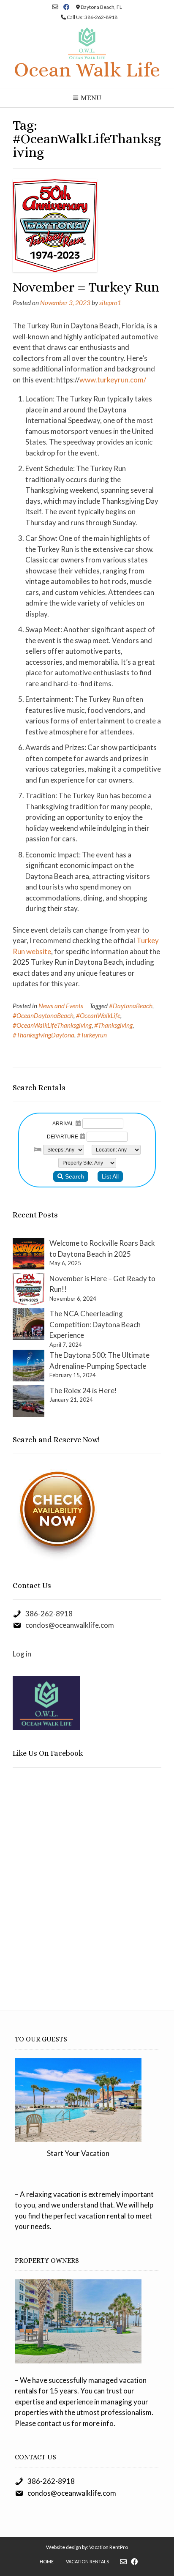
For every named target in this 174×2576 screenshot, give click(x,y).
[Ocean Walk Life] (87, 43)
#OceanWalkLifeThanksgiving (52, 1025)
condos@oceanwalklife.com (70, 1625)
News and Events (61, 1006)
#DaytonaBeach (131, 1006)
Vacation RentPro (109, 2547)
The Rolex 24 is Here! (83, 1390)
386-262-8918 (49, 1614)
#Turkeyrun (92, 1035)
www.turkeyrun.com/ (113, 380)
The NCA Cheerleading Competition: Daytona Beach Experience (95, 1324)
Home (47, 2561)
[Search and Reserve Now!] (58, 1560)
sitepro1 (110, 303)
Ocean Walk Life (87, 70)
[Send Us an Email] (55, 7)
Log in (22, 1654)
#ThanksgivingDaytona (43, 1035)
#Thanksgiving (113, 1025)
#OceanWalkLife (98, 1015)
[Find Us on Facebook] (67, 7)
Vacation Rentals (87, 2561)
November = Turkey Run (86, 287)
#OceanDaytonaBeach (43, 1015)
